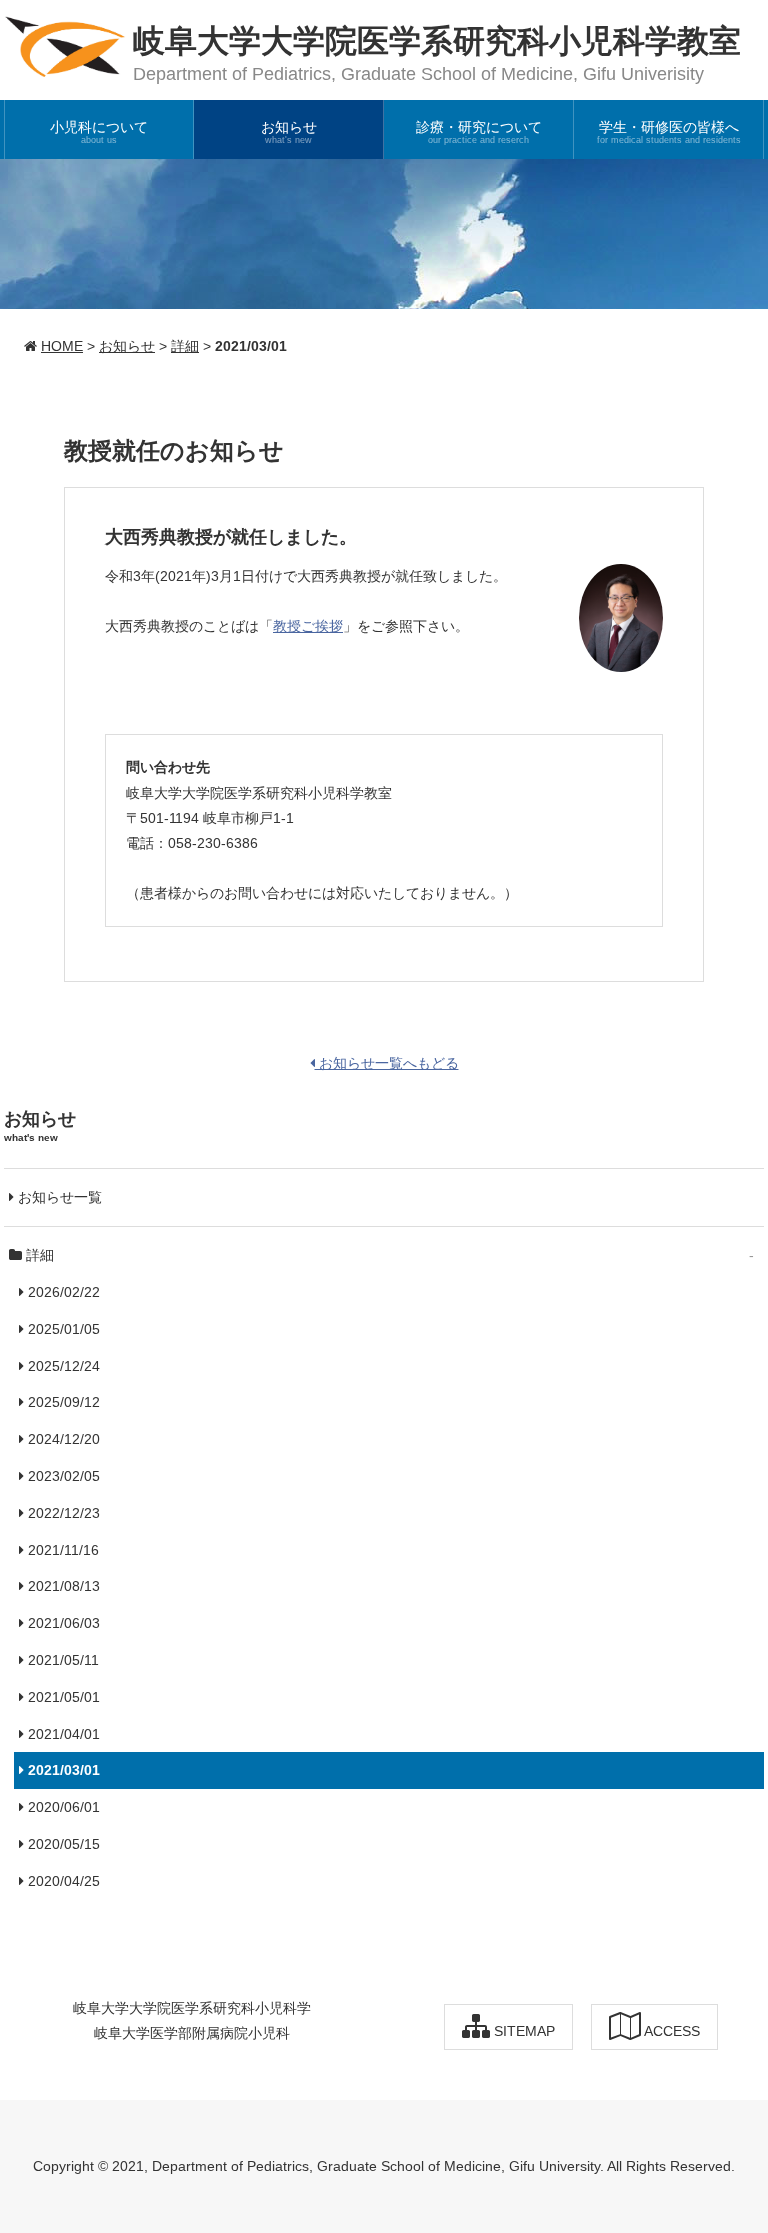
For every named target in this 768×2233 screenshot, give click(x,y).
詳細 (185, 346)
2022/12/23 (62, 1513)
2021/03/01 (62, 1770)
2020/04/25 (62, 1881)
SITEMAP (522, 2031)
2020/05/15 (62, 1844)
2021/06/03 (62, 1623)
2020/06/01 (62, 1807)
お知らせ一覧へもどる (387, 1063)
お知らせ (127, 346)
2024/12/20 (62, 1439)
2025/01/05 (62, 1329)
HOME (62, 346)
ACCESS (670, 2031)
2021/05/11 (61, 1660)
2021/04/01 (62, 1734)
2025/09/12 (62, 1402)
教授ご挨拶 (308, 626)
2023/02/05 (62, 1476)
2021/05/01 (62, 1697)
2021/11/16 (61, 1550)
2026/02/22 (62, 1292)
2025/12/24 (62, 1366)
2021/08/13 (62, 1586)
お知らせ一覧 (58, 1197)
